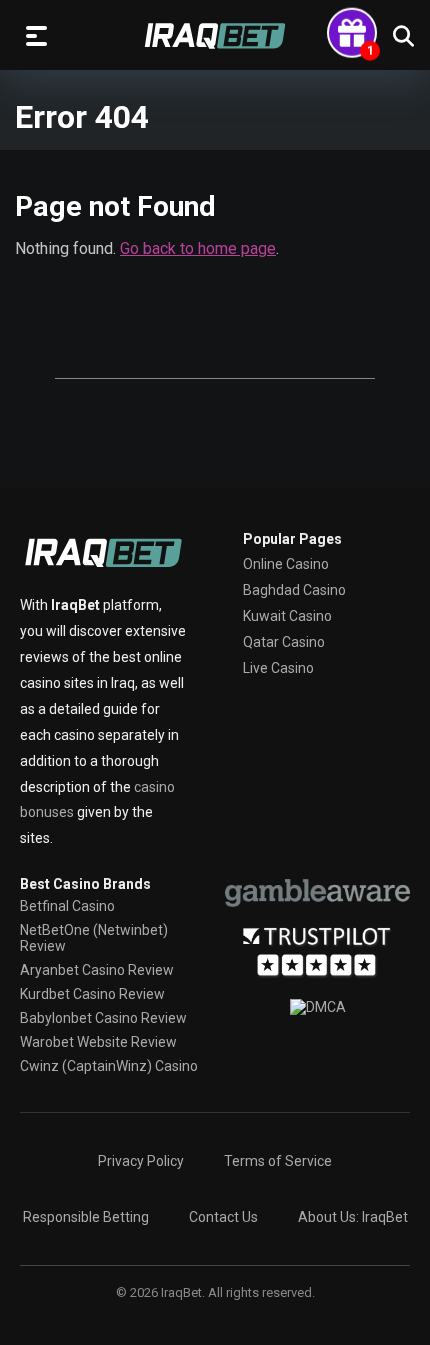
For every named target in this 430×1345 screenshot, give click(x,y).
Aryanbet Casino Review (97, 970)
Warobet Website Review (98, 1042)
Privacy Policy (141, 1161)
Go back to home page (198, 248)
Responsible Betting (86, 1217)
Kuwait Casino (287, 616)
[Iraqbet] (215, 36)
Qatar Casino (284, 642)
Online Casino (286, 564)
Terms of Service (278, 1161)
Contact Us (223, 1217)
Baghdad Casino (294, 590)
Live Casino (278, 668)
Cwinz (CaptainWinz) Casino (109, 1066)
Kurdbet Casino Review (92, 994)
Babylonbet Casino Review (103, 1018)
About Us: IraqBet (353, 1217)
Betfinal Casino (67, 906)
